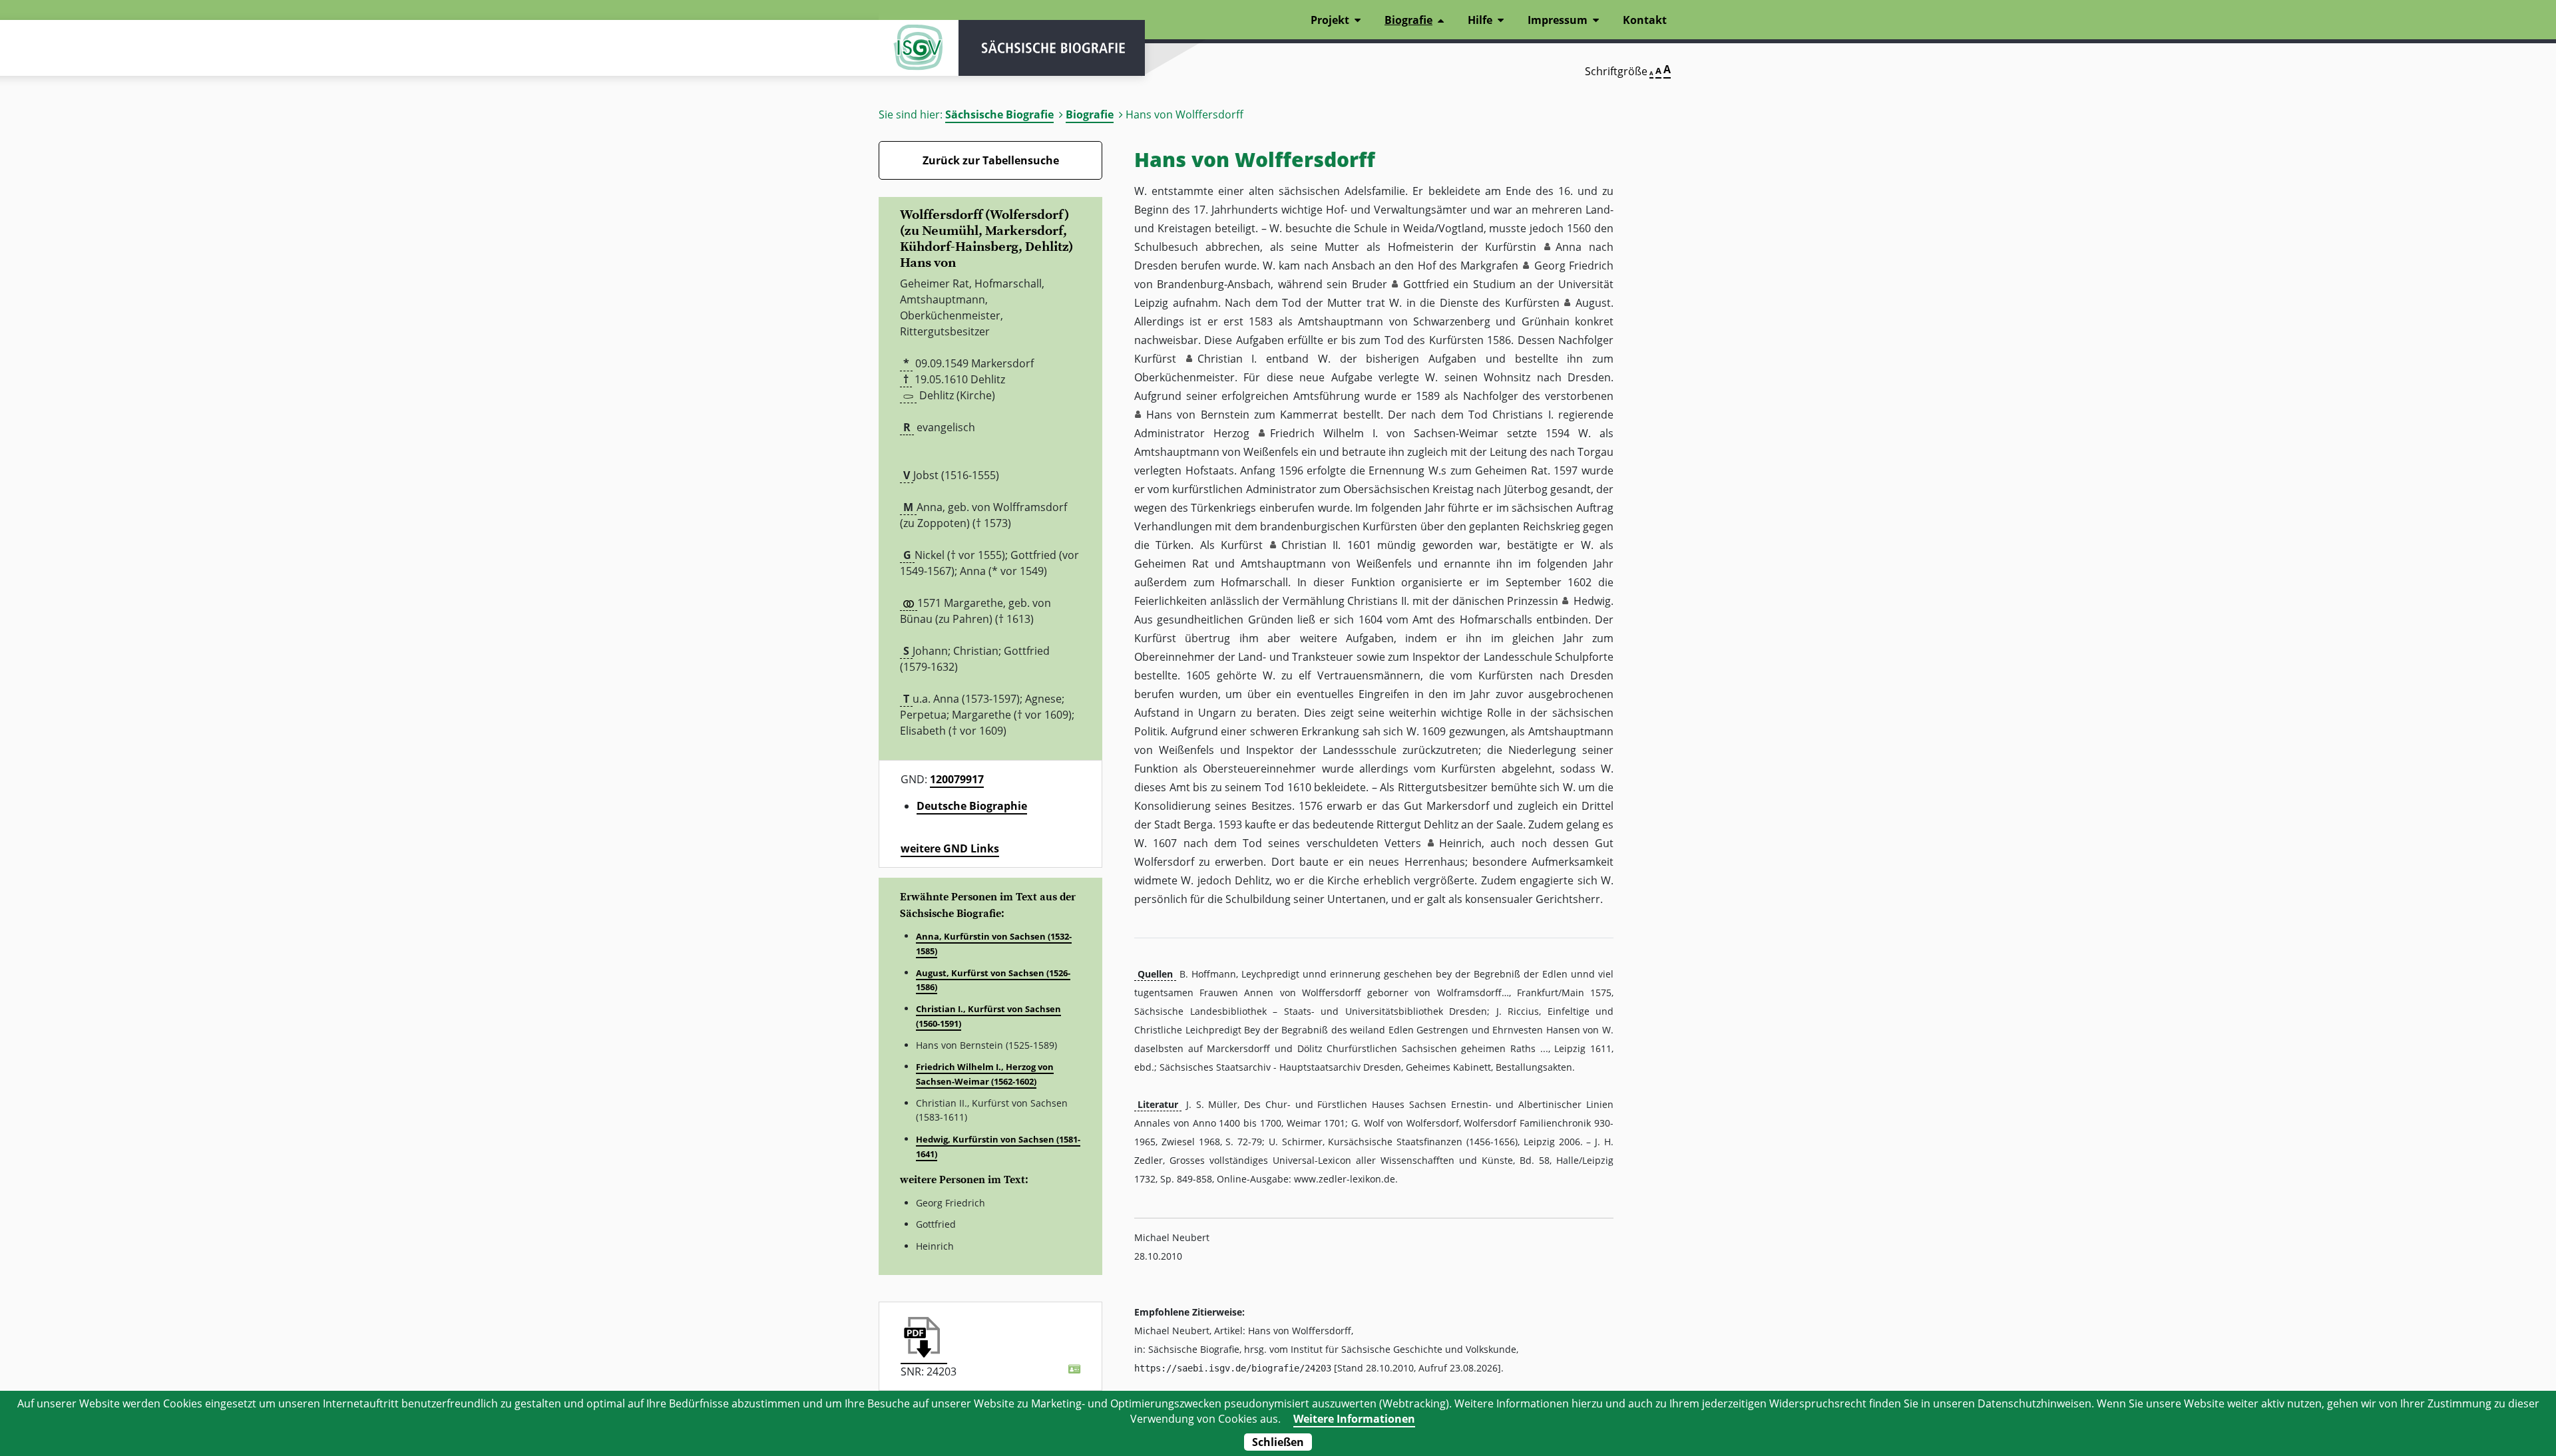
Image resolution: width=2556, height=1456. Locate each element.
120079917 (957, 779)
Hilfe (1480, 20)
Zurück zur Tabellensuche (991, 160)
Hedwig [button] (1592, 601)
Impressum (1558, 20)
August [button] (1593, 303)
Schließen (1278, 1442)
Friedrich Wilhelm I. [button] (1324, 433)
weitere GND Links (950, 848)
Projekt (1330, 20)
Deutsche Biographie (972, 806)
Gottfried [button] (1426, 284)
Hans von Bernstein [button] (1198, 415)
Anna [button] (1569, 247)
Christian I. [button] (1227, 359)
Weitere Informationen (1354, 1419)
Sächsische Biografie (999, 114)
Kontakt (1645, 20)
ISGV (919, 48)
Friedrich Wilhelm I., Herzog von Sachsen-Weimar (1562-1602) (985, 1074)
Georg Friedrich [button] (1574, 266)
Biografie (1090, 114)
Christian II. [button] (1311, 545)
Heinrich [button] (1460, 843)
